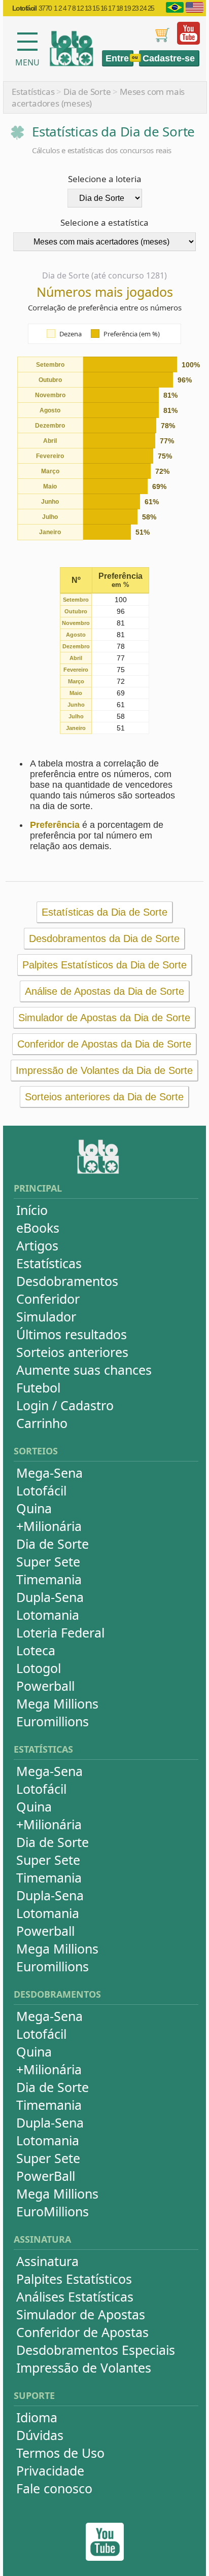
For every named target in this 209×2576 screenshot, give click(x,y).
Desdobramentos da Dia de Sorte (104, 938)
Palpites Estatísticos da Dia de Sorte (104, 965)
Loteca (36, 1650)
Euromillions (53, 1721)
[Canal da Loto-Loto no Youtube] (105, 2558)
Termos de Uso (60, 2453)
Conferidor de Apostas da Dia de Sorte (104, 1044)
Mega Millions (57, 1703)
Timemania (49, 1579)
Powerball (45, 1686)
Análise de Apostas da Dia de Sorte (104, 991)
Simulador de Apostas (81, 2314)
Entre (117, 58)
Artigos (37, 1245)
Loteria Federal (60, 1632)
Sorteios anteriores (72, 1352)
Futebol (38, 1387)
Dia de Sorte (87, 92)
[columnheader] (76, 581)
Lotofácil (41, 1490)
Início (32, 1210)
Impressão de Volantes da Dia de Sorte (104, 1070)
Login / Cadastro (65, 1405)
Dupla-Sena (50, 1597)
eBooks (38, 1228)
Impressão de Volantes (84, 2368)
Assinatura (47, 2261)
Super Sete (48, 1561)
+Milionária (49, 1526)
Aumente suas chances (84, 1370)
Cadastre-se (169, 58)
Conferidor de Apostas (82, 2332)
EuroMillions (53, 2211)
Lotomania (48, 1615)
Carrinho (42, 1423)
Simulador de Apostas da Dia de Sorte (104, 1018)
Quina (34, 1508)
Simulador (46, 1316)
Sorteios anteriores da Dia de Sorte (104, 1097)
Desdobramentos (67, 1281)
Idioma (37, 2417)
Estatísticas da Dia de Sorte (104, 912)
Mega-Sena (49, 1473)
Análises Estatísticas (75, 2296)
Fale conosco (54, 2488)
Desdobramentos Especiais (96, 2350)
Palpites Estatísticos (74, 2279)
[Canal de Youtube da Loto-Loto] (188, 42)
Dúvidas (40, 2435)
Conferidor (48, 1299)
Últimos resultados (72, 1334)
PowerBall (46, 2176)
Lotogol (39, 1668)
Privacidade (50, 2470)
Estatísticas (33, 92)
